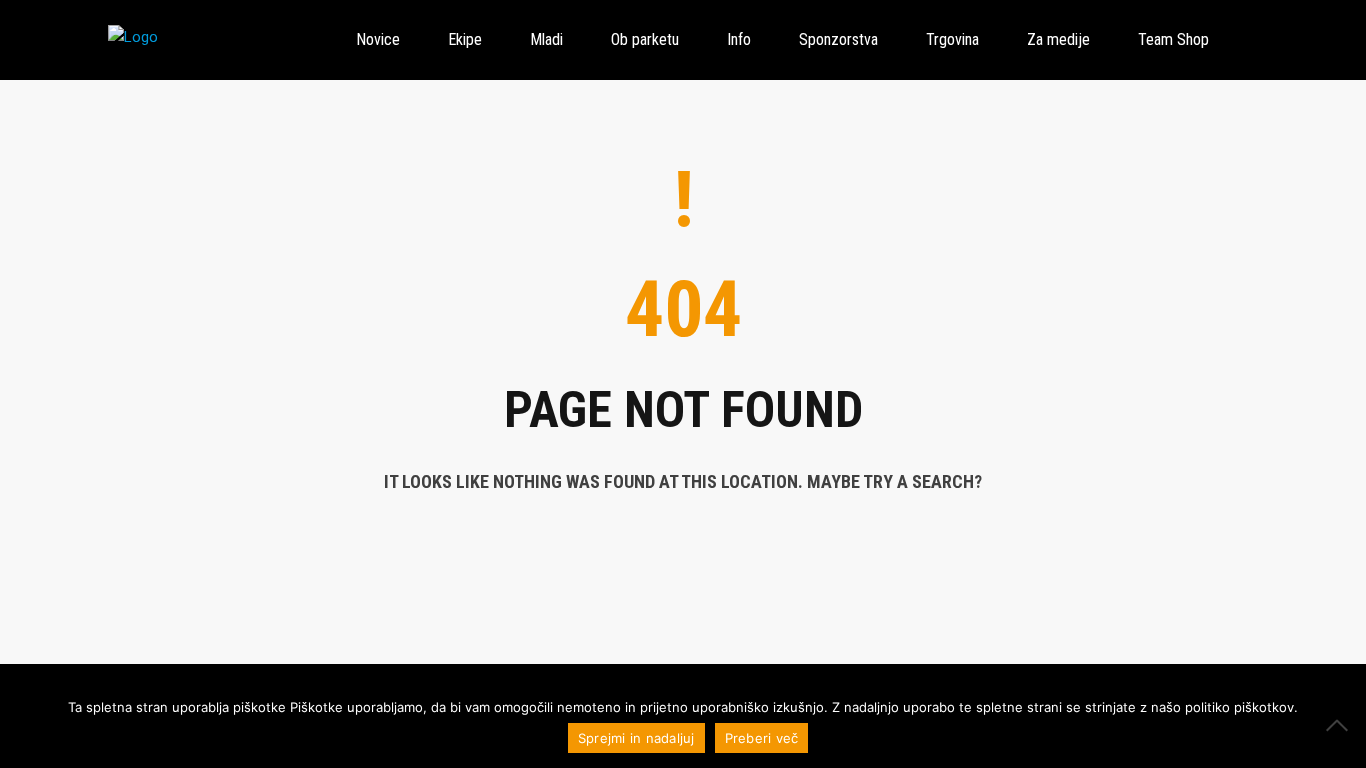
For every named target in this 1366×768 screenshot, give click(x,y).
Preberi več (762, 738)
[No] (1341, 725)
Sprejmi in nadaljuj (636, 738)
